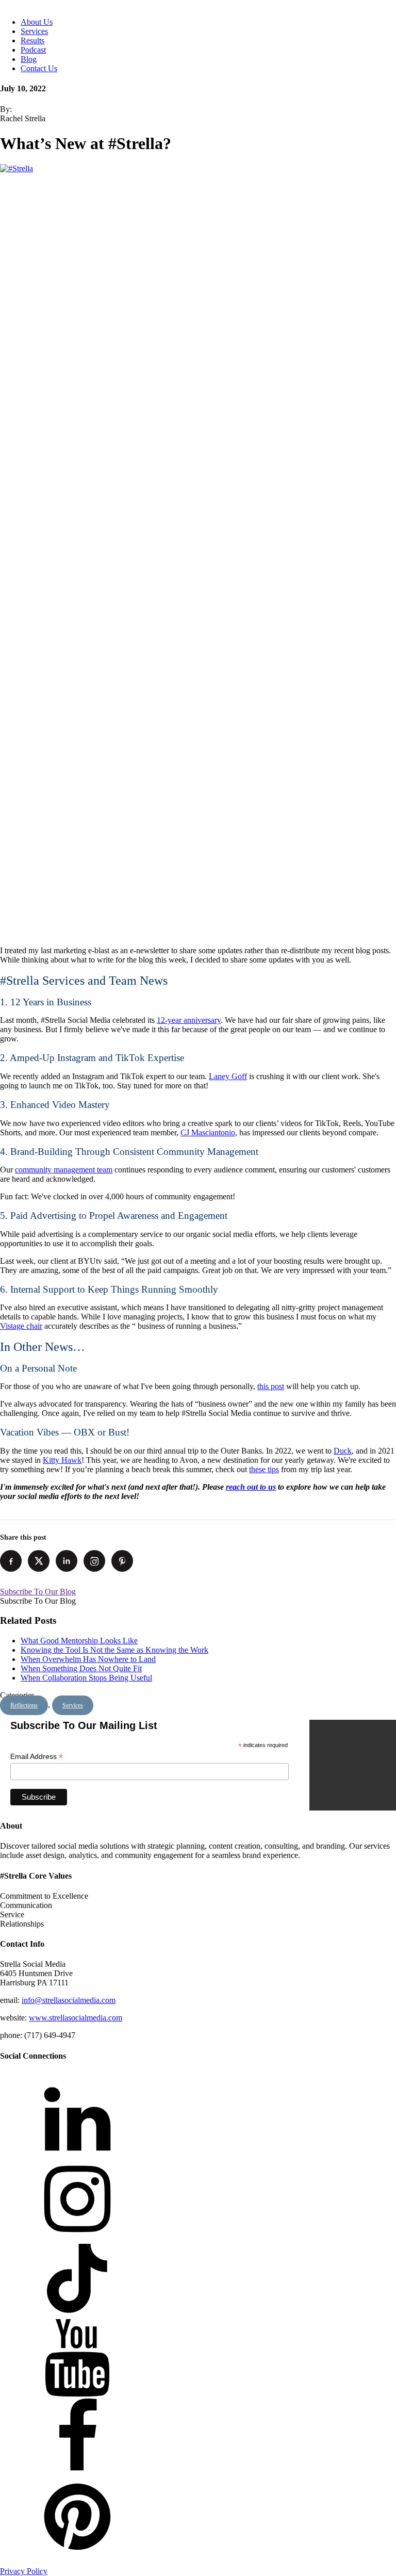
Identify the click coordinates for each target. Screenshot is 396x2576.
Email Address (37, 1757)
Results (32, 40)
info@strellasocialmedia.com (69, 2000)
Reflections (24, 1705)
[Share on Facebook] (11, 1561)
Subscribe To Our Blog (38, 1592)
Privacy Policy (24, 2571)
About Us (37, 22)
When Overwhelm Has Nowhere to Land (88, 1659)
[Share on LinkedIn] (67, 1561)
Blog (29, 59)
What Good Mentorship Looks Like (79, 1641)
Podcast (33, 50)
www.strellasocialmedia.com (76, 2018)
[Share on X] (39, 1561)
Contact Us (39, 68)
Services (34, 31)
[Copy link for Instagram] (94, 1561)
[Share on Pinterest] (122, 1561)
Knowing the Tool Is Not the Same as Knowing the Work (114, 1650)
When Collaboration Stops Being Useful (86, 1678)
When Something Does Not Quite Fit (81, 1668)
